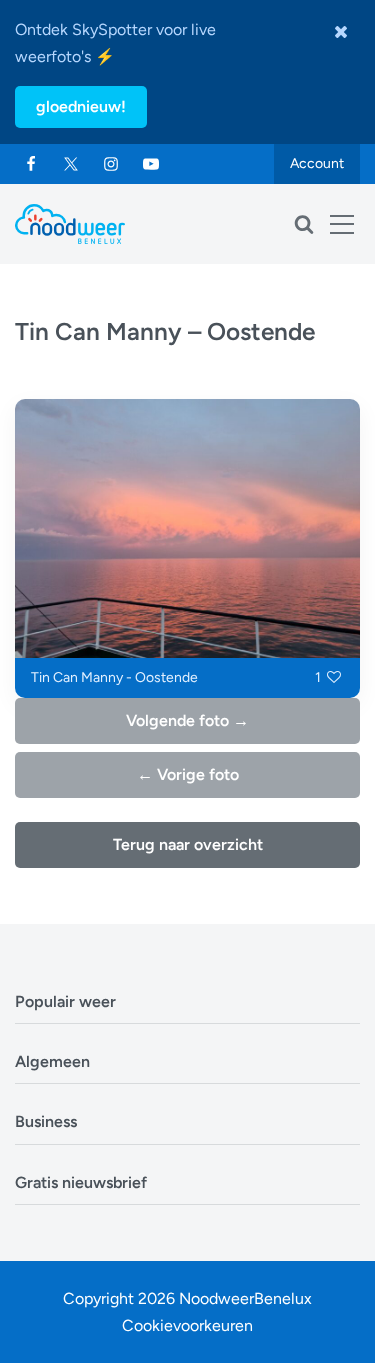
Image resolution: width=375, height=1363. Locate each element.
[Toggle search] (304, 224)
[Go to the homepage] (70, 224)
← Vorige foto (188, 774)
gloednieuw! (81, 106)
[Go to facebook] (31, 164)
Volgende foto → (187, 720)
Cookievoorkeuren (187, 1325)
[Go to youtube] (151, 164)
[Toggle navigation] (342, 224)
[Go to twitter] (71, 164)
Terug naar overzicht (188, 844)
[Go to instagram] (111, 164)
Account (317, 163)
